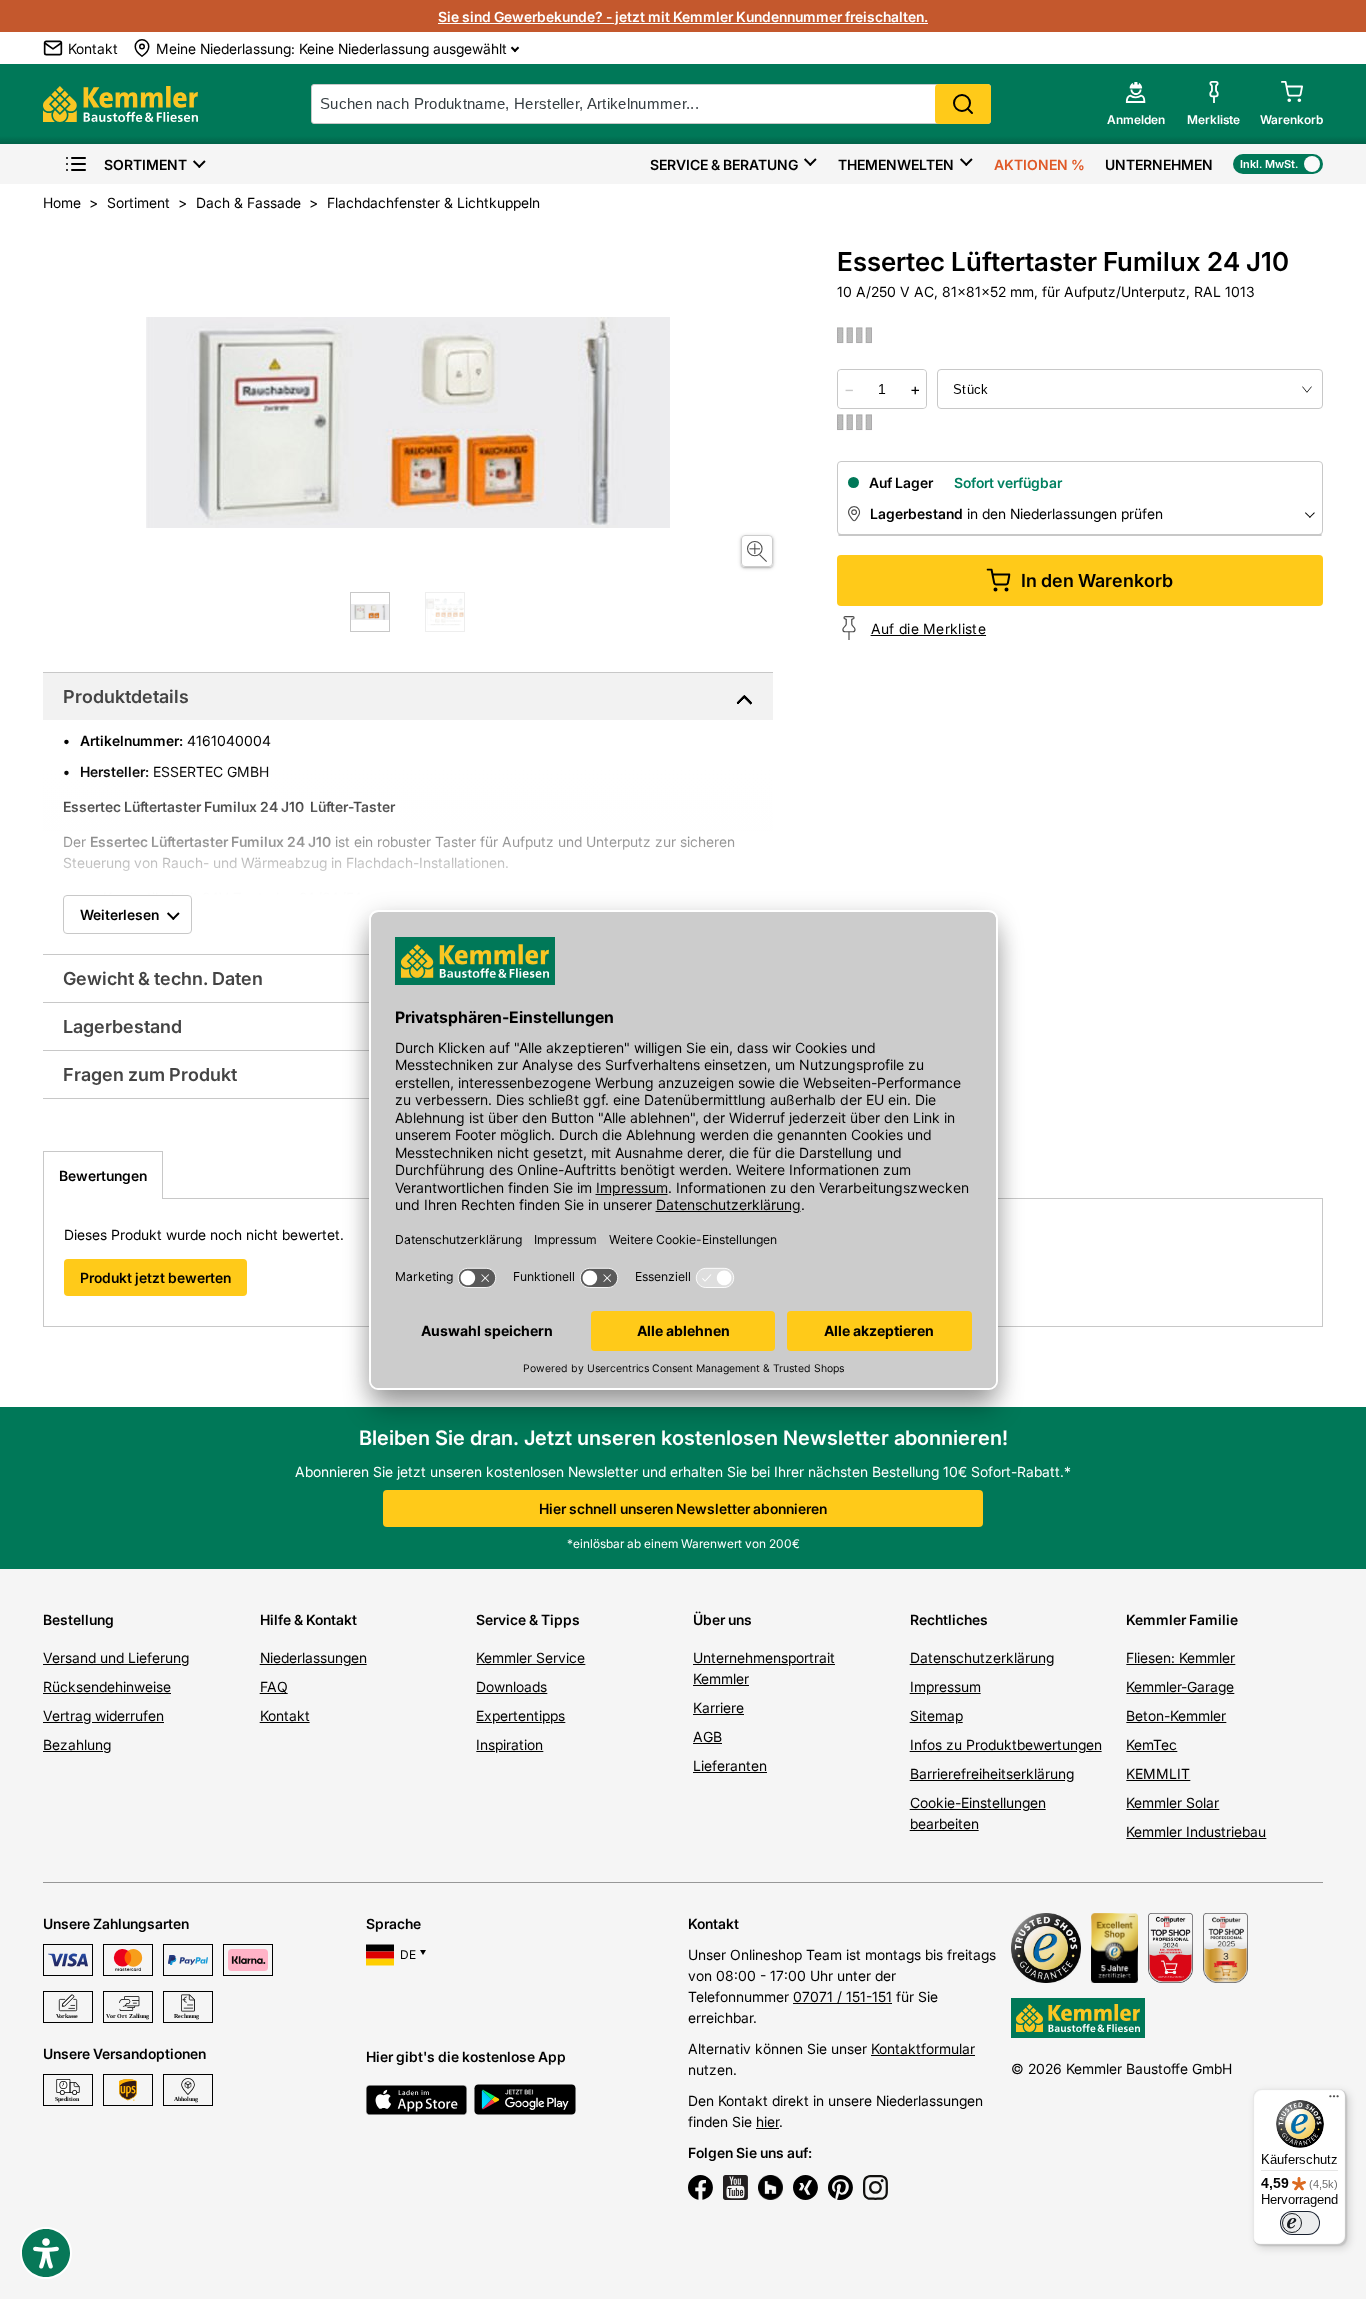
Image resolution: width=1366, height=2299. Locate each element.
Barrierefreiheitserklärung (992, 1773)
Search (963, 104)
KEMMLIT (1158, 1773)
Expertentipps (520, 1715)
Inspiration (509, 1744)
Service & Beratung (724, 164)
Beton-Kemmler (1176, 1715)
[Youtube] (735, 2190)
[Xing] (805, 2190)
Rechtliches (949, 1619)
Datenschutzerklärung (982, 1657)
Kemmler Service (530, 1657)
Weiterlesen (119, 914)
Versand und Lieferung (116, 1657)
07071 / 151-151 (842, 1996)
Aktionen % (1039, 164)
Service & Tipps (528, 1619)
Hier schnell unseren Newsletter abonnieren (683, 1508)
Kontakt (285, 1715)
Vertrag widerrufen (103, 1715)
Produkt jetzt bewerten (155, 1277)
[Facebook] (700, 2190)
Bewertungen (103, 1175)
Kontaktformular (923, 2048)
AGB (707, 1736)
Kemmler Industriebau (1196, 1831)
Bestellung (78, 1619)
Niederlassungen (313, 1657)
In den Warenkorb (1097, 580)
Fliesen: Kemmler (1180, 1657)
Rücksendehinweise (107, 1686)
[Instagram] (875, 2190)
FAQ (274, 1686)
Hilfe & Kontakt (308, 1619)
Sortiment (145, 164)
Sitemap (936, 1715)
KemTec (1151, 1744)
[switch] (1300, 2223)
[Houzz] (770, 2190)
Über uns (722, 1619)
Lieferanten (730, 1765)
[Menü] (1334, 2101)
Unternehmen (1159, 164)
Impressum (945, 1686)
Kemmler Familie (1182, 1619)
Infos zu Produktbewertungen (1006, 1744)
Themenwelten (896, 164)
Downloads (511, 1686)
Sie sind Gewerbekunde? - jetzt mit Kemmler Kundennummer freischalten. (683, 16)
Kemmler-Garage (1180, 1686)
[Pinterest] (840, 2190)
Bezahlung (77, 1744)
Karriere (718, 1707)
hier (767, 2121)
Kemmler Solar (1172, 1802)
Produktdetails (126, 696)
